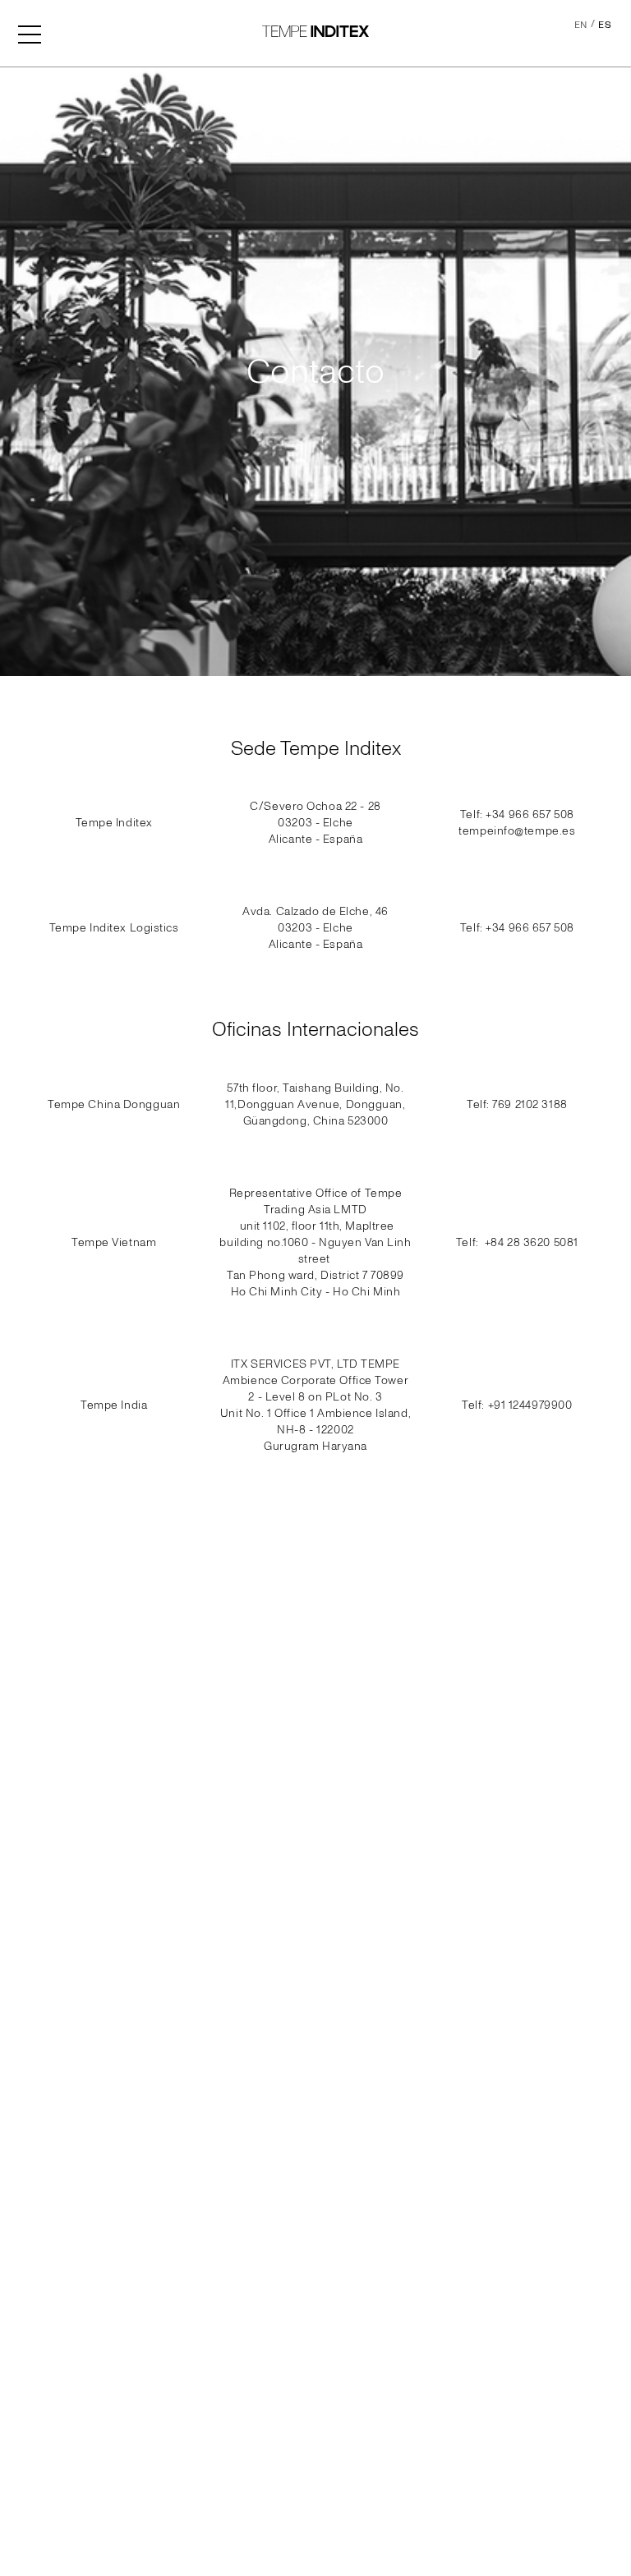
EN (581, 25)
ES (605, 25)
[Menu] (30, 33)
